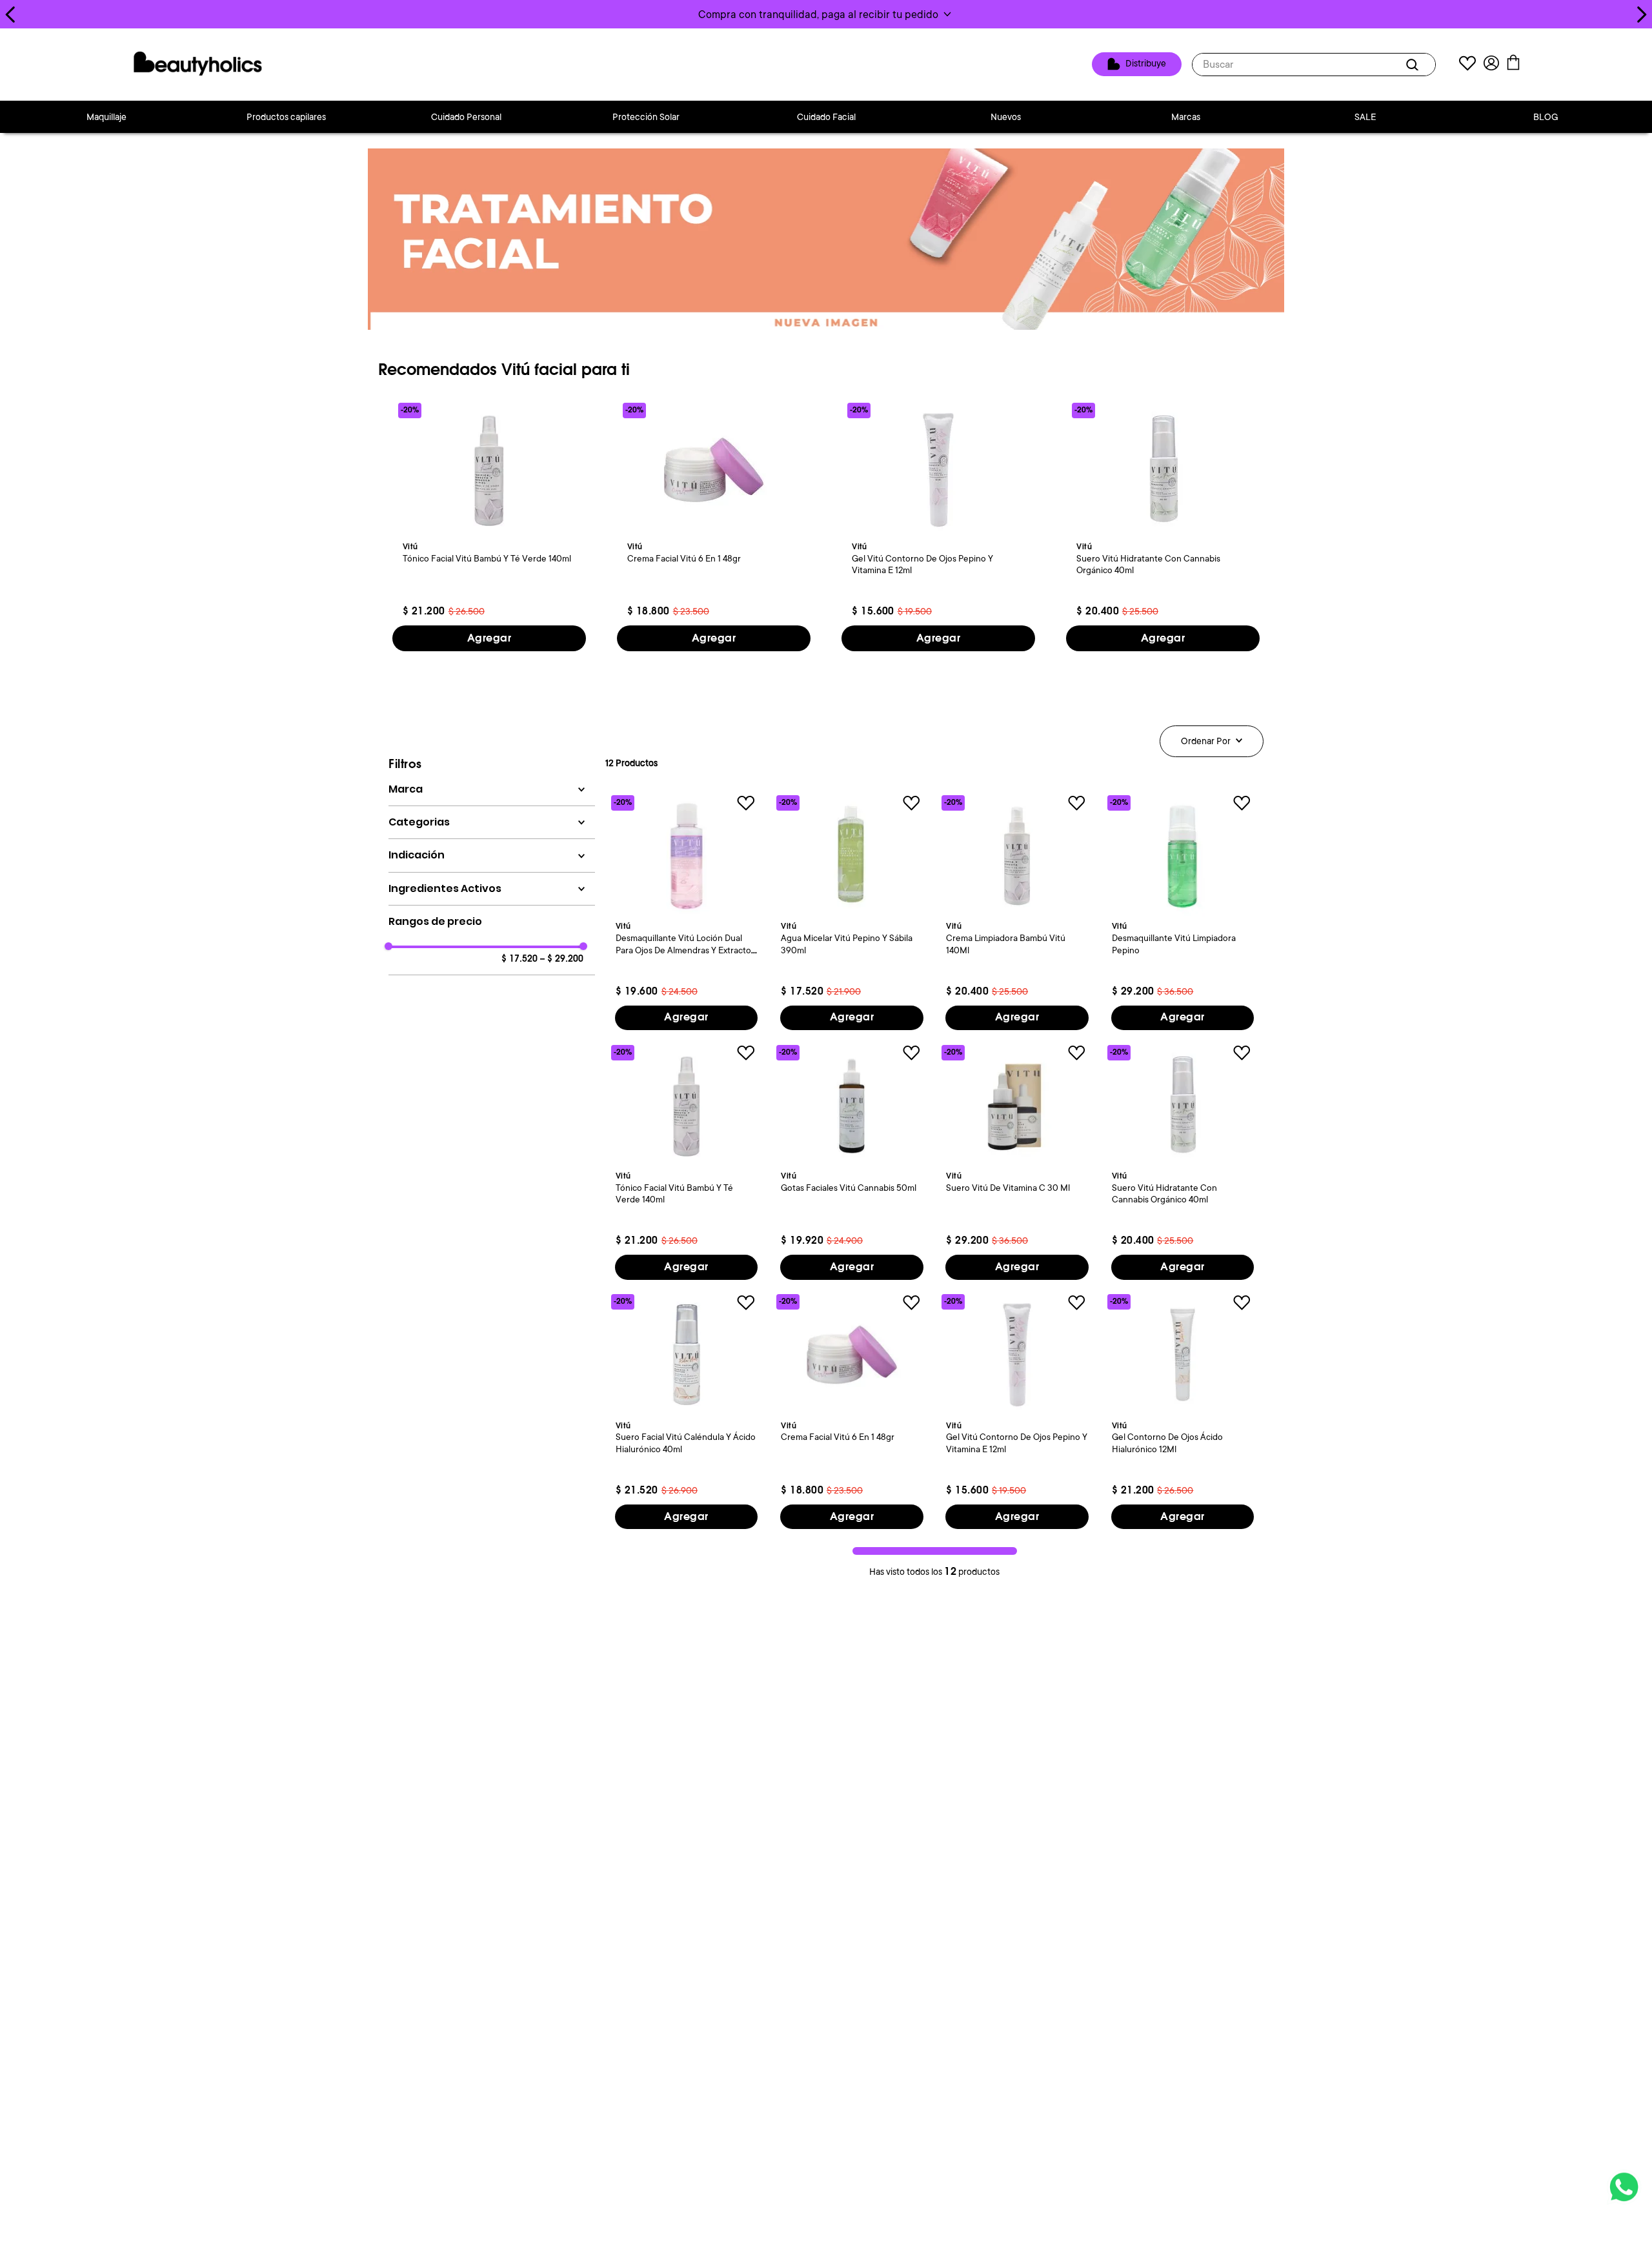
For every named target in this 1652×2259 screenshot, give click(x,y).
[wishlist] (1467, 65)
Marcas (1186, 117)
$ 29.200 (562, 959)
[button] (826, 14)
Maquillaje (106, 117)
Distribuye (1146, 64)
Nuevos (1006, 117)
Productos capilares (286, 117)
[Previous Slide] (11, 15)
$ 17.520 (519, 959)
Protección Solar (646, 117)
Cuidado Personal (466, 117)
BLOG (1546, 117)
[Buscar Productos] (1415, 65)
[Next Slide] (1641, 15)
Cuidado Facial (826, 117)
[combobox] (1314, 65)
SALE (1365, 117)
